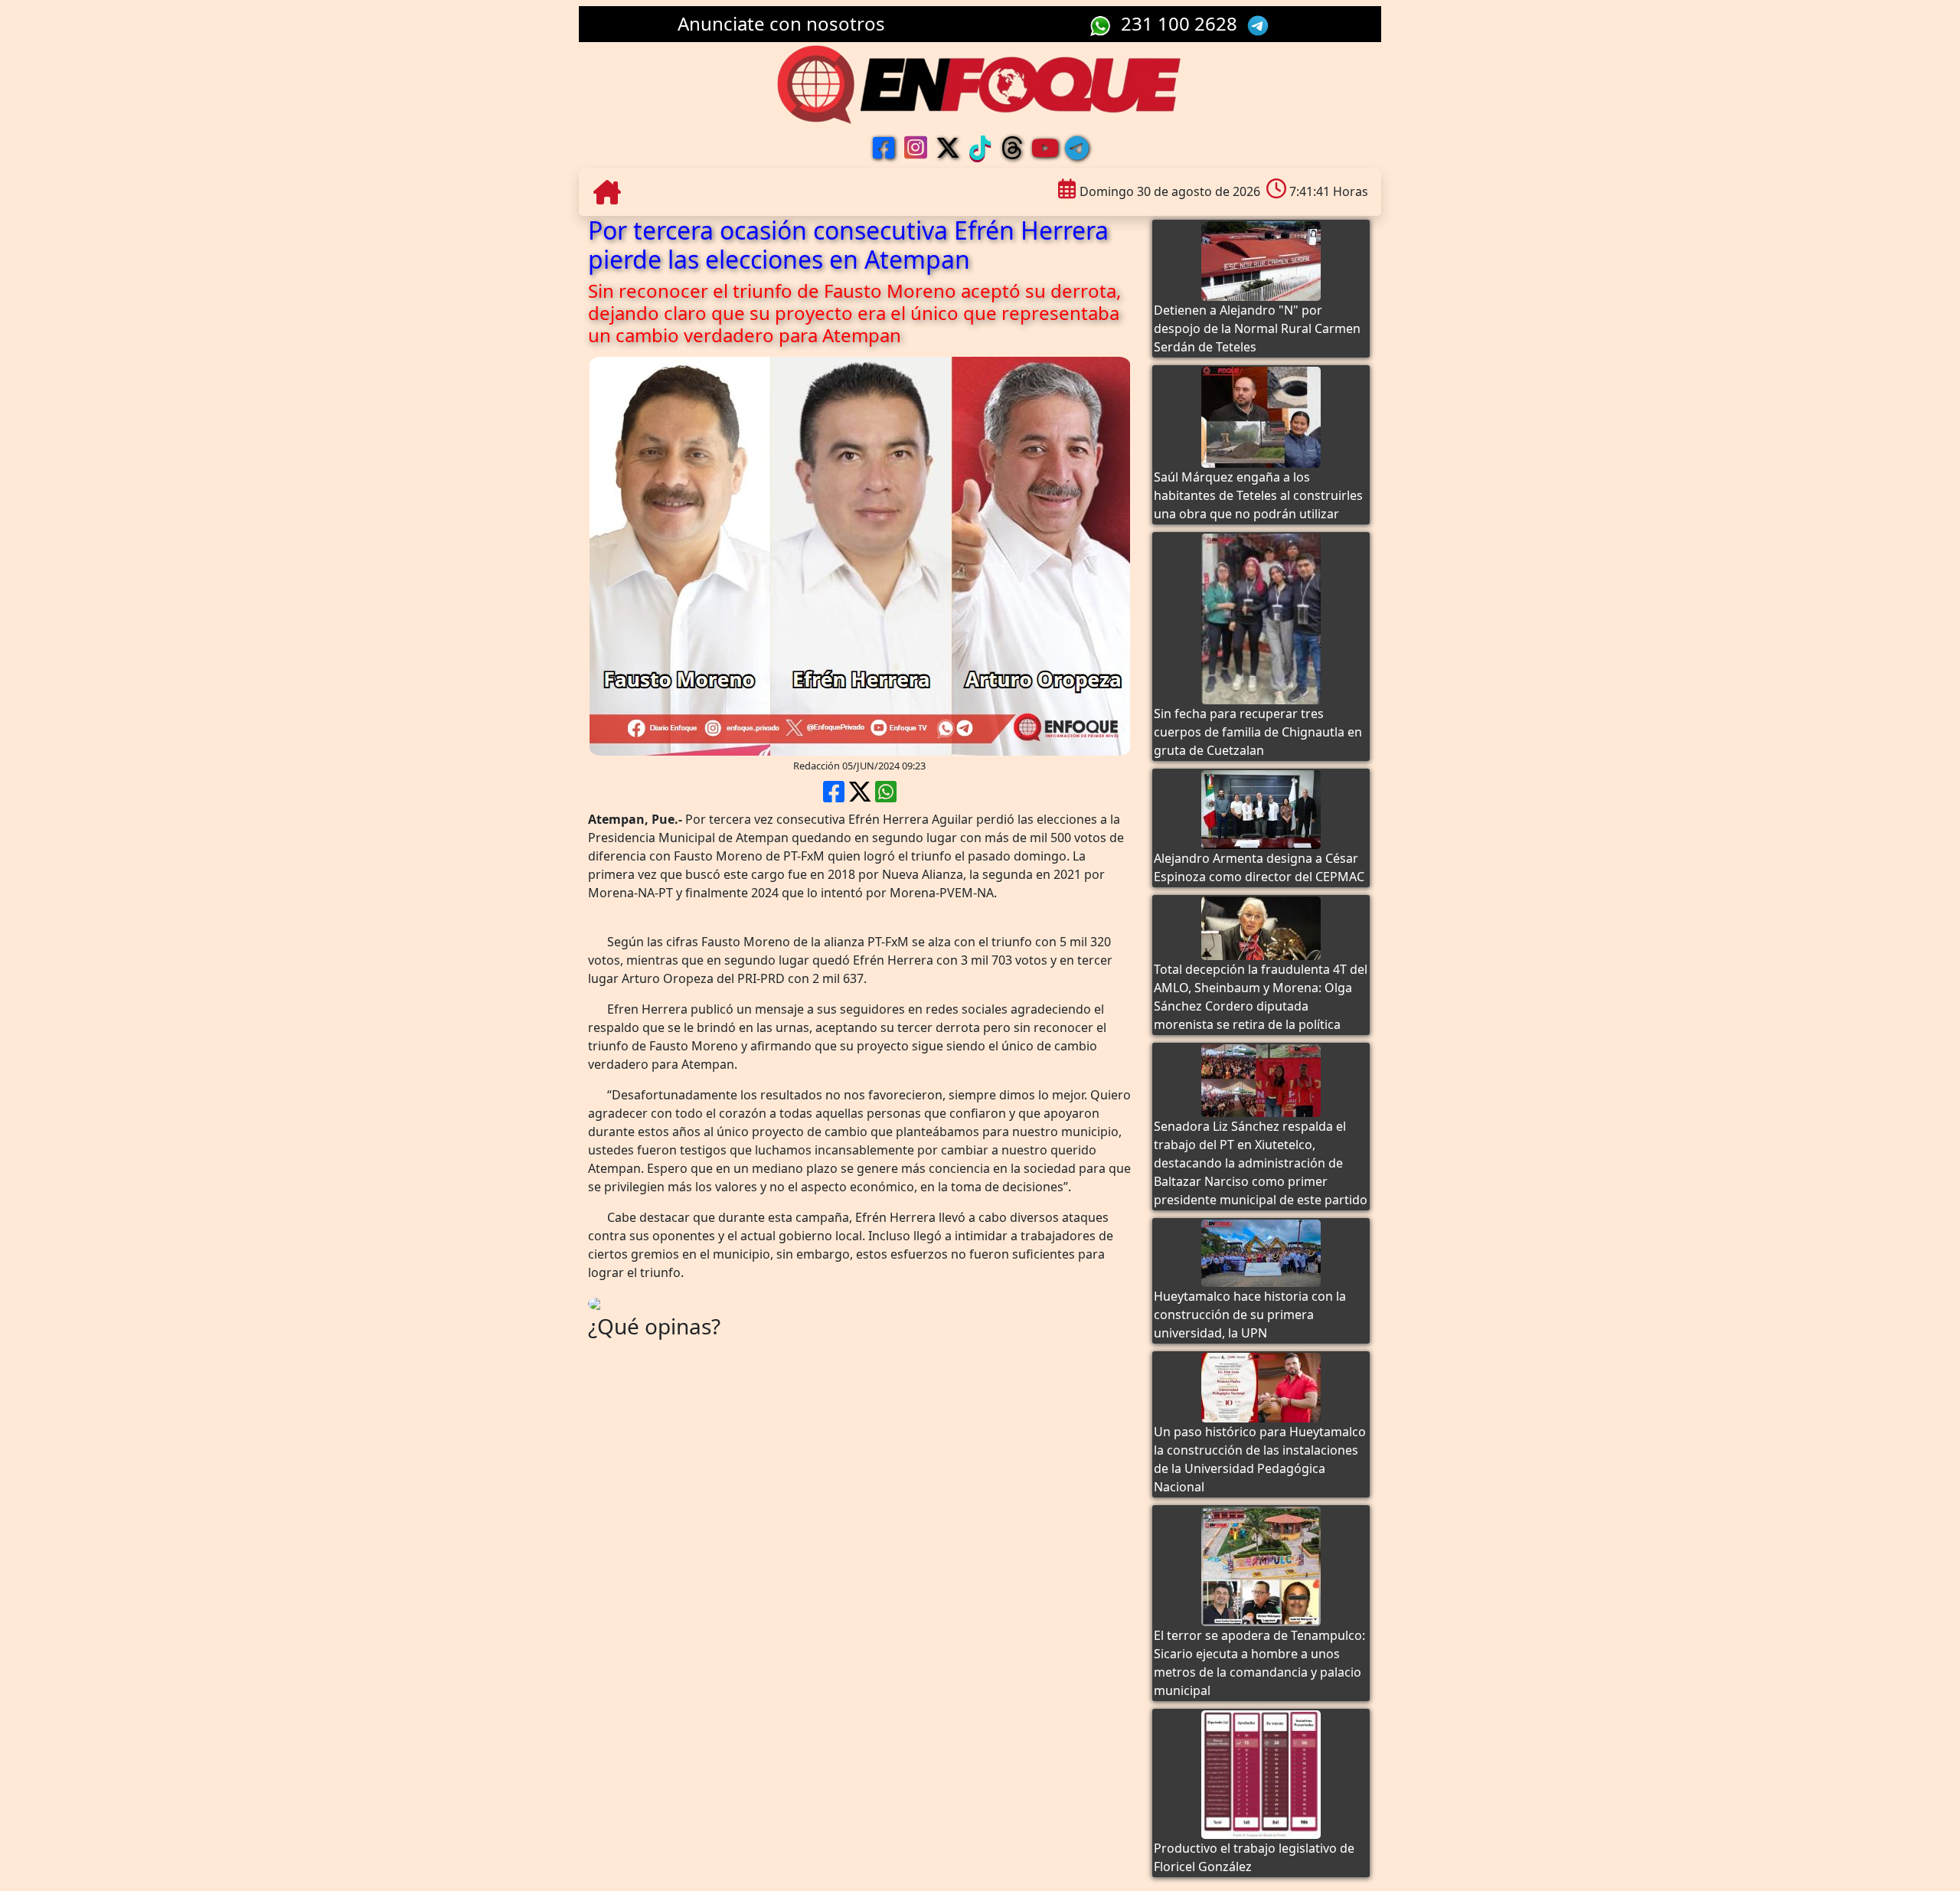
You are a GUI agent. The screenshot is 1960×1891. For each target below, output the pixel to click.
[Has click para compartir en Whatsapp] (886, 796)
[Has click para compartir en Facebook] (834, 796)
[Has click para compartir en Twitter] (860, 796)
